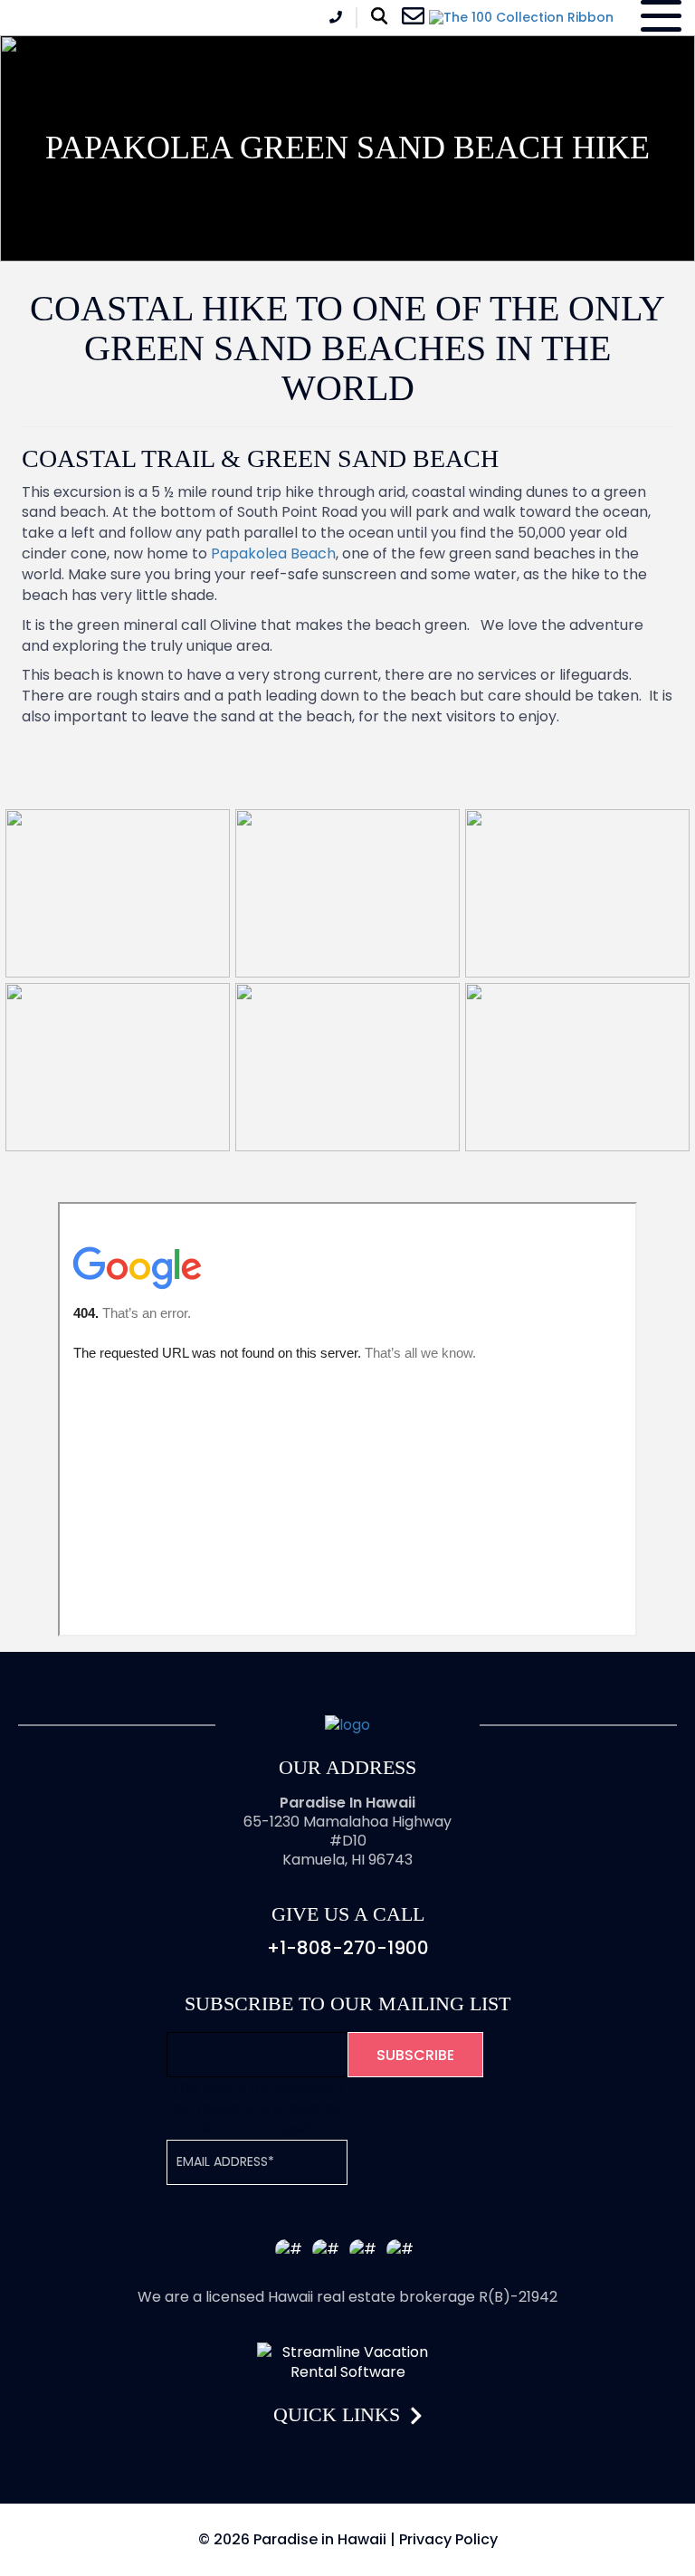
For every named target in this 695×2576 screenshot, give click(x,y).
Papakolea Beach (273, 553)
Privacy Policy (448, 2539)
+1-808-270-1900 (348, 1948)
